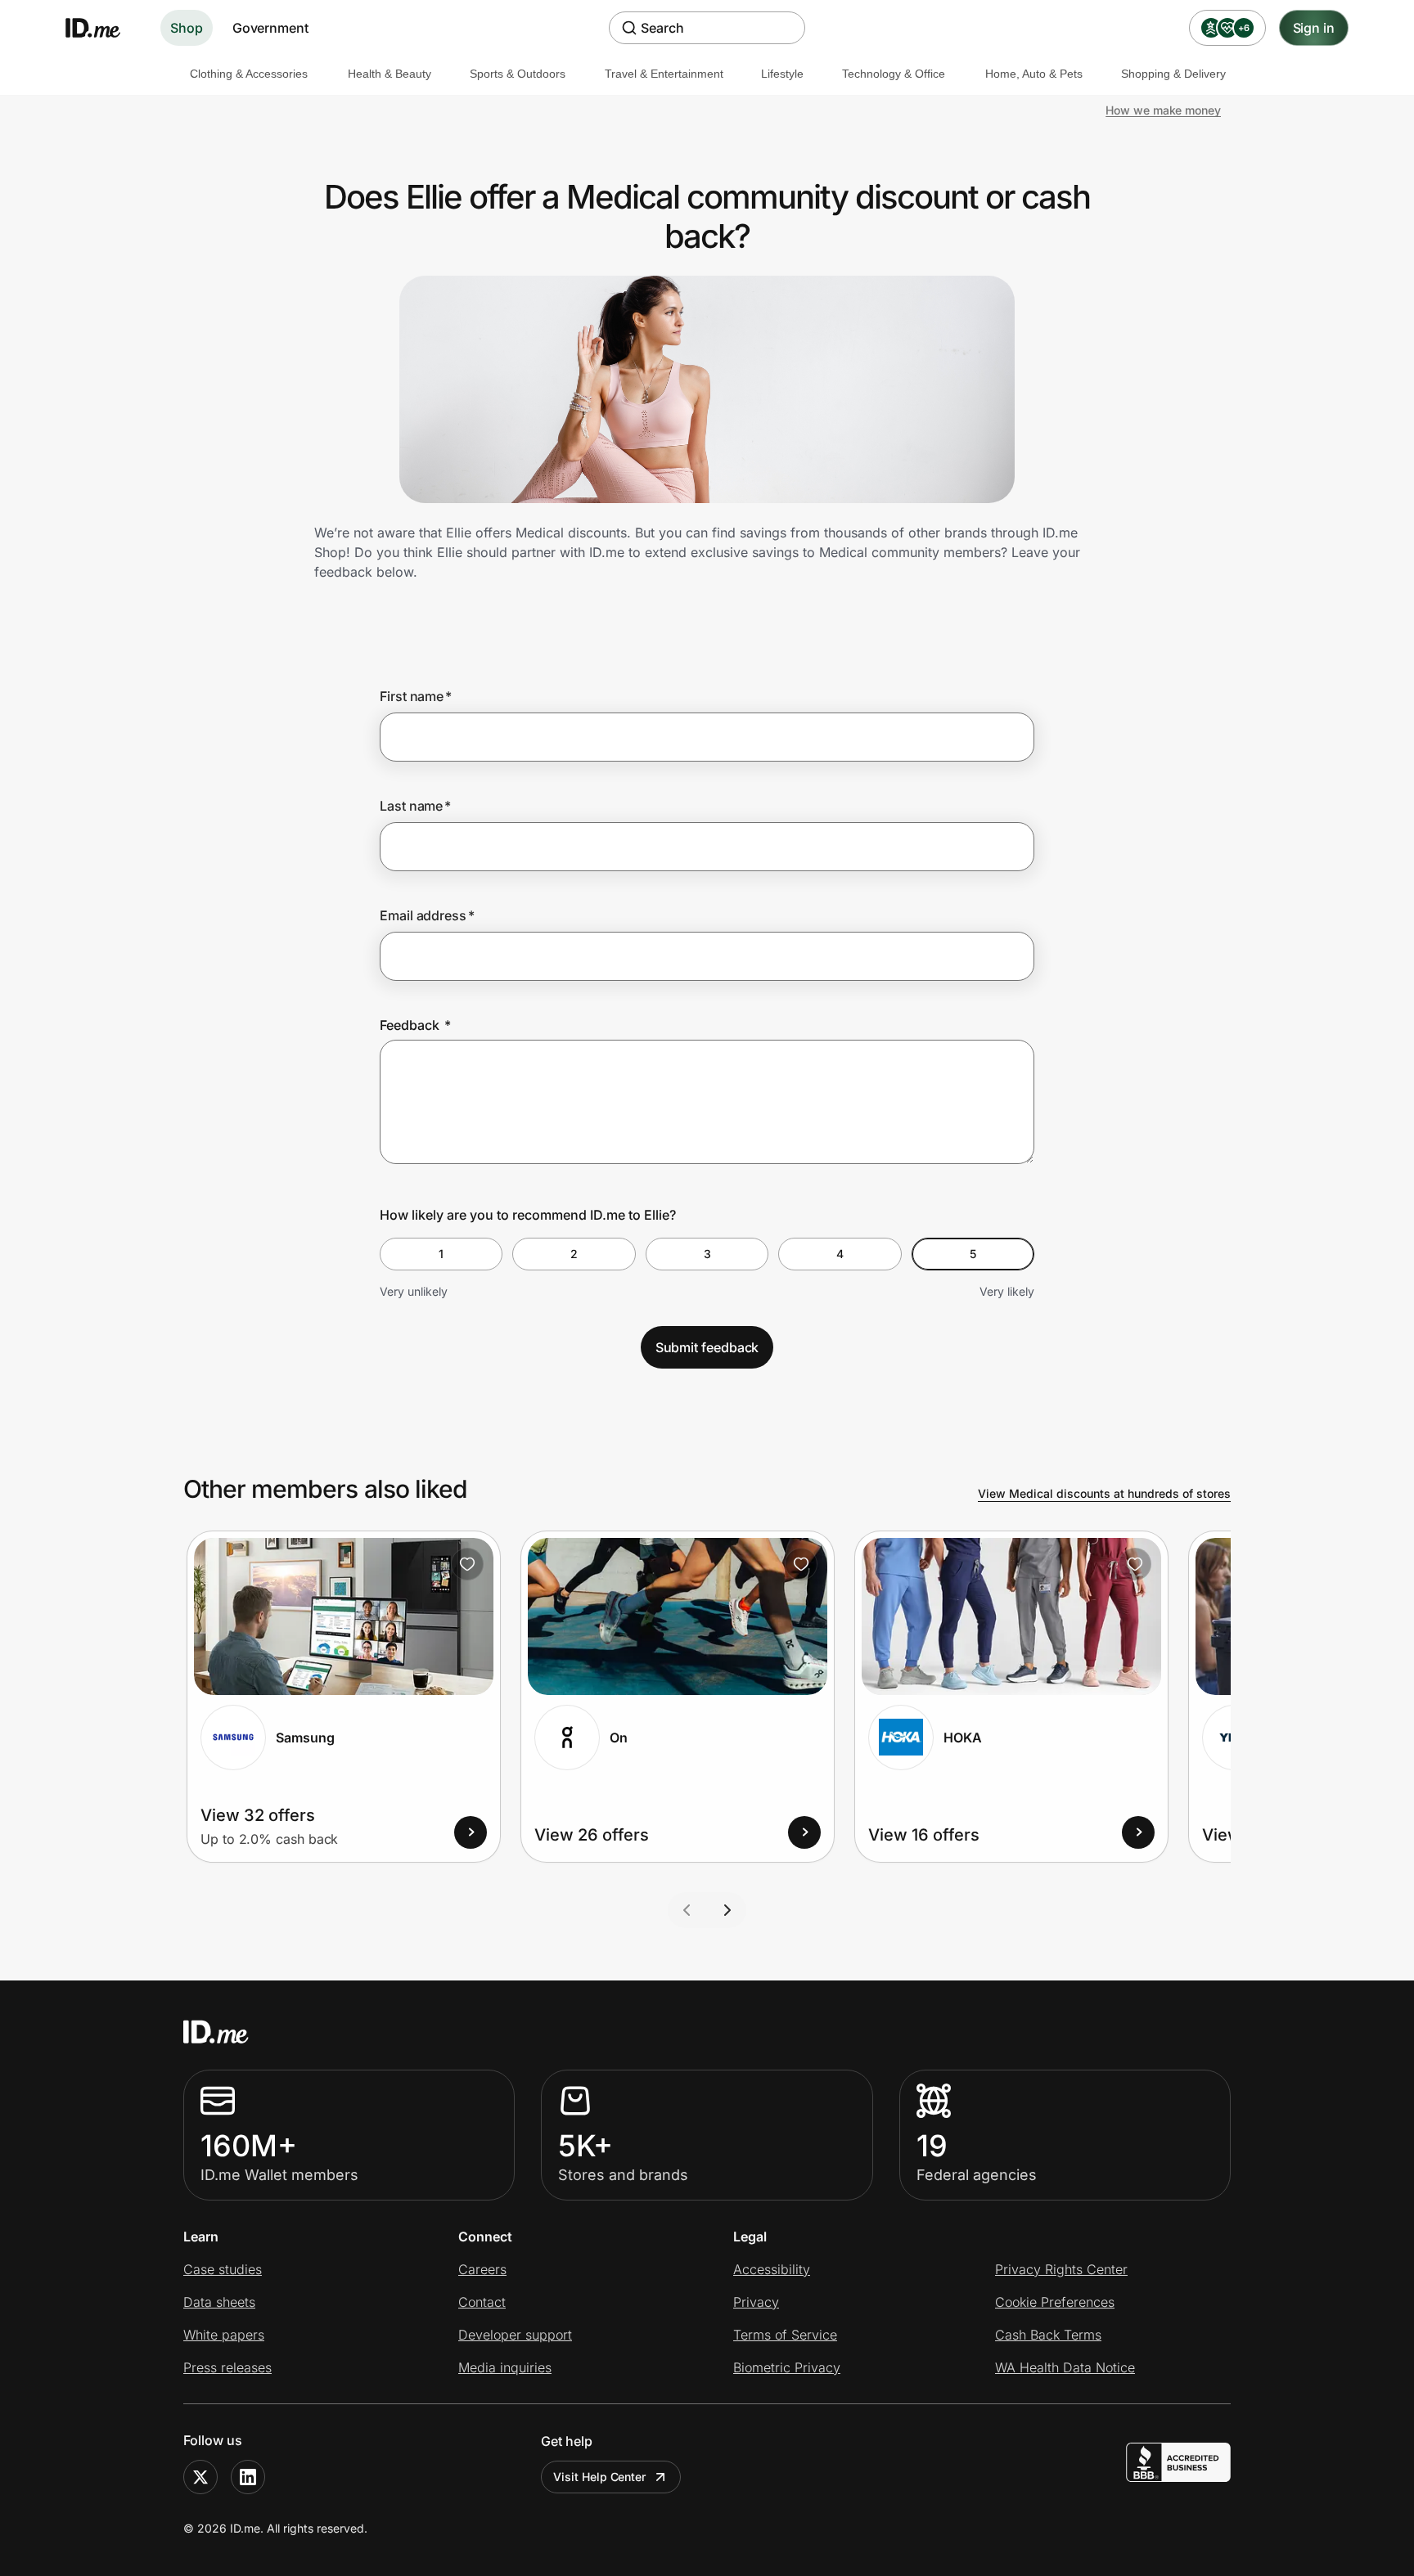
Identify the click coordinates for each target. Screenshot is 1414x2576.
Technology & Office (894, 74)
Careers (482, 2269)
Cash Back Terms (1048, 2335)
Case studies (223, 2269)
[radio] (441, 1254)
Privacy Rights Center (1061, 2269)
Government (270, 28)
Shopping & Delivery (1173, 74)
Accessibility (772, 2269)
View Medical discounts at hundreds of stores (1104, 1493)
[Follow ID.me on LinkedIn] (248, 2477)
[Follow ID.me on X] (200, 2477)
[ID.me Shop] (103, 28)
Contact (482, 2302)
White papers (224, 2335)
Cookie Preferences (1055, 2302)
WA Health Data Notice (1065, 2367)
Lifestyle (782, 74)
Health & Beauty (390, 74)
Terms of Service (785, 2335)
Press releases (227, 2367)
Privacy (756, 2302)
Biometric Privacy (787, 2367)
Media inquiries (505, 2367)
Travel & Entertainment (664, 74)
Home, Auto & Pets (1034, 74)
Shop (187, 28)
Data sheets (219, 2302)
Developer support (515, 2335)
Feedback (415, 1025)
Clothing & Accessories (249, 74)
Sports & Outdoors (518, 74)
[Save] (467, 1564)
